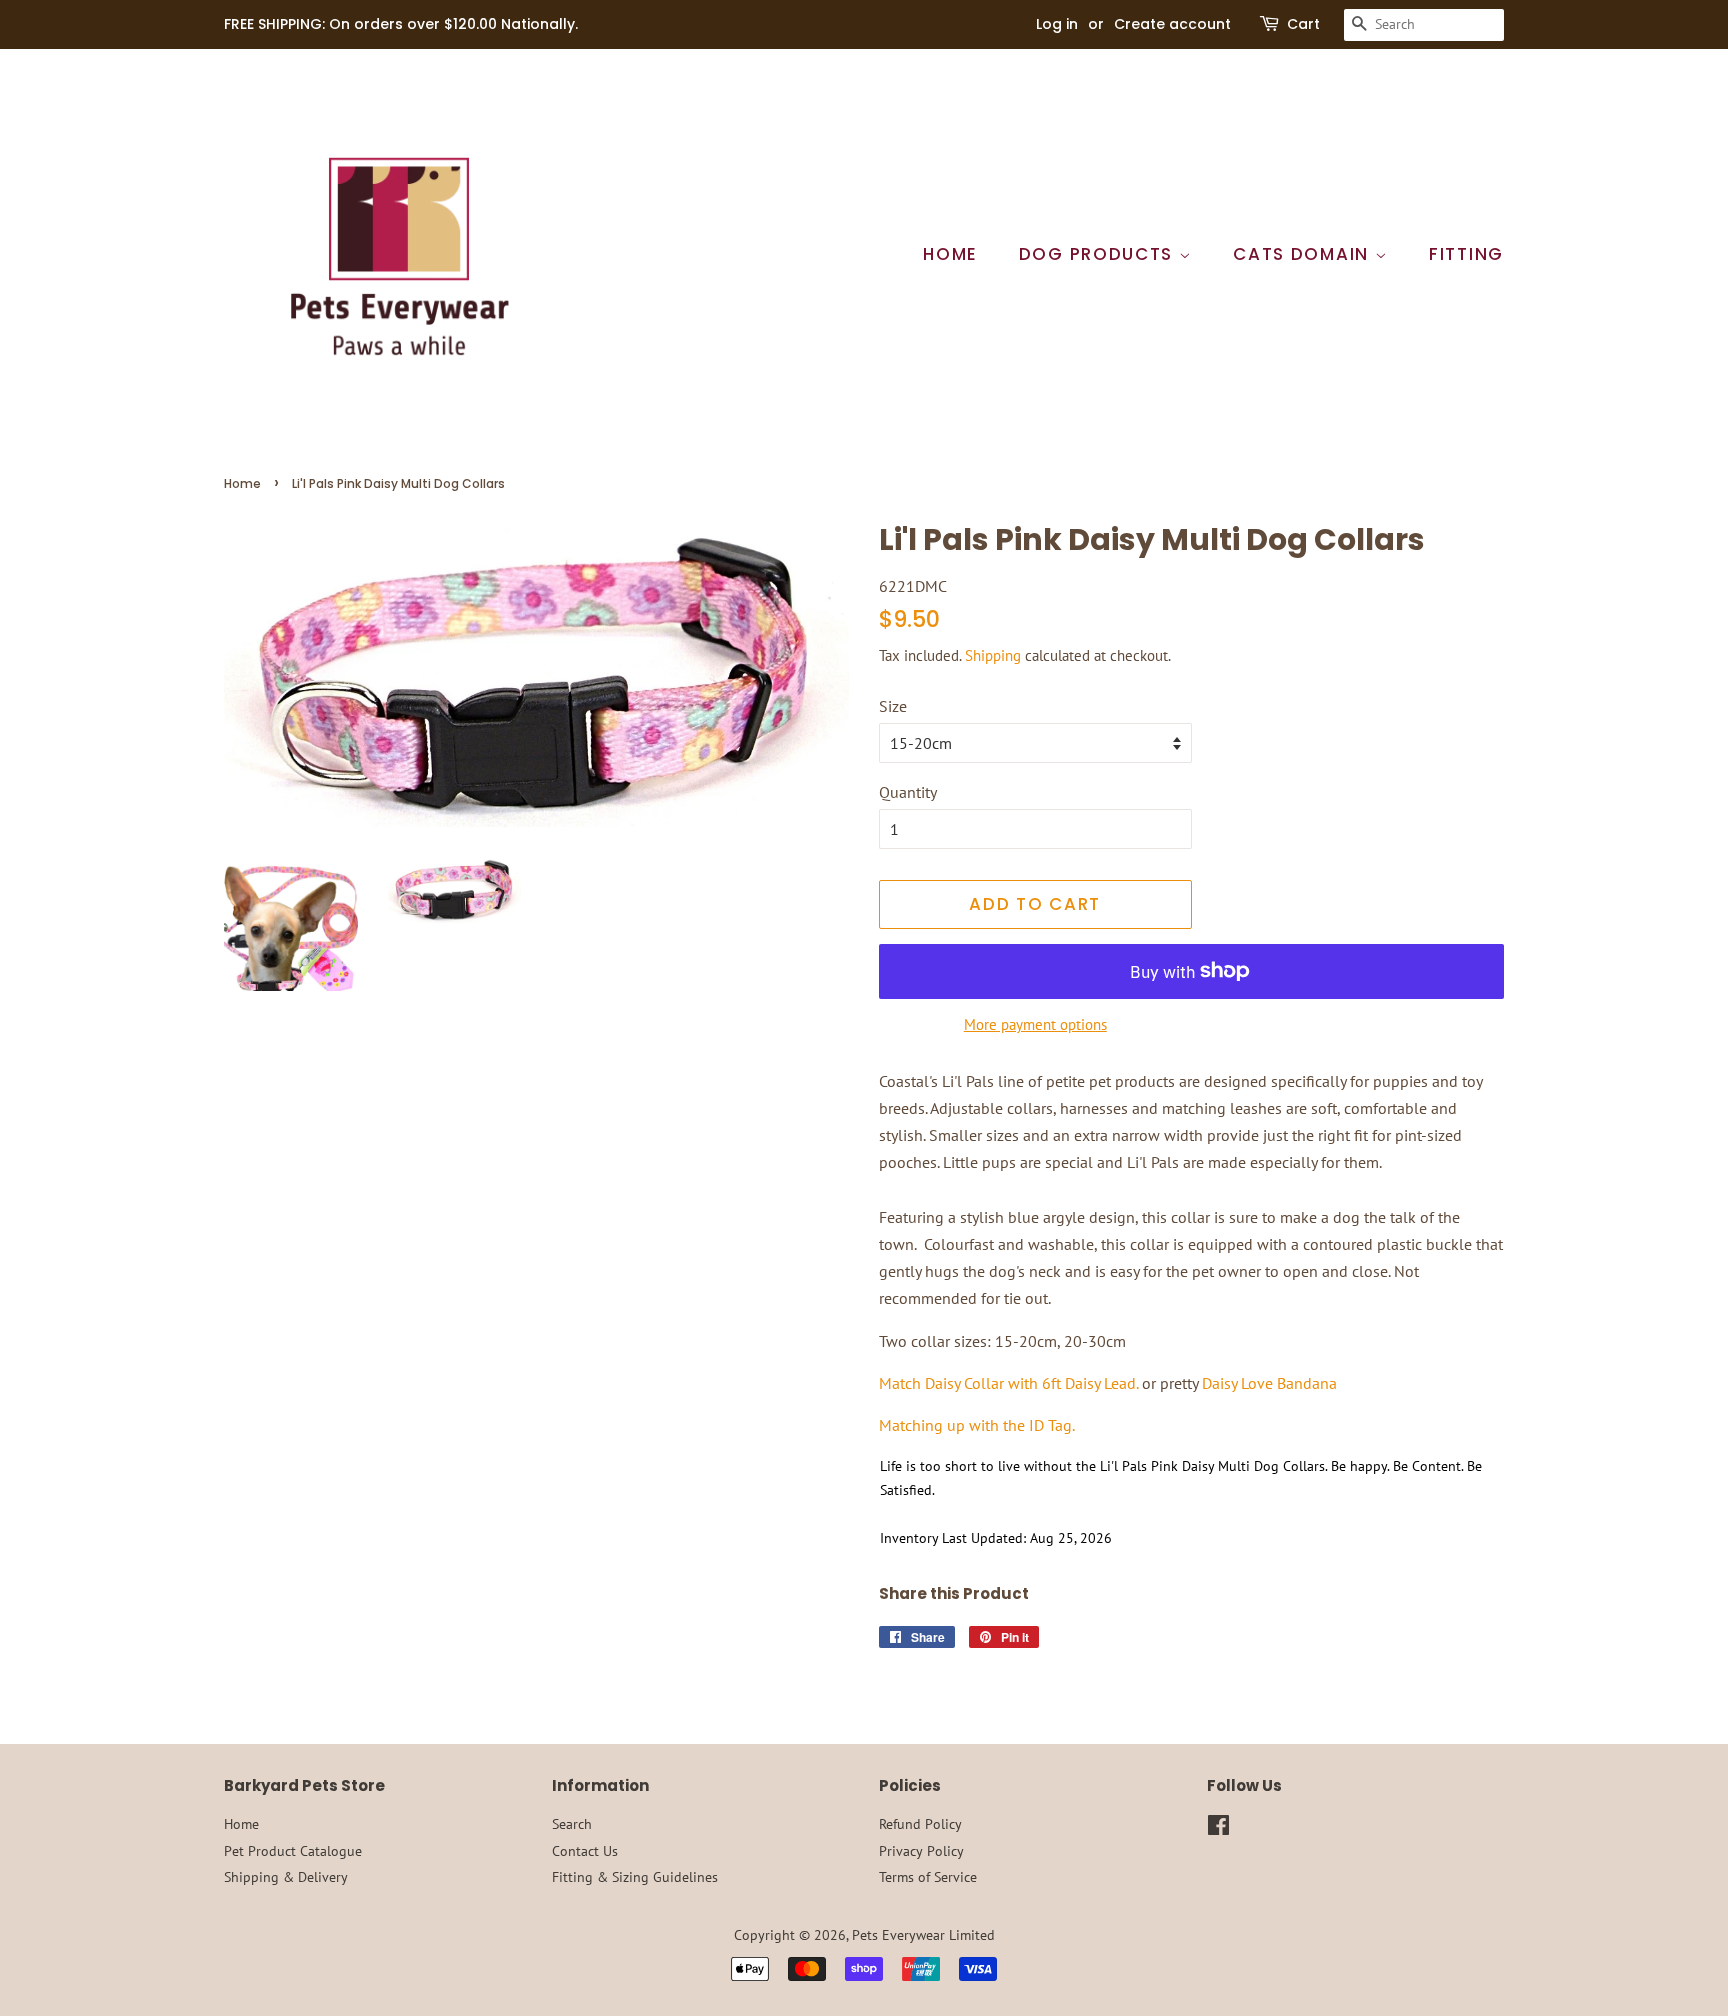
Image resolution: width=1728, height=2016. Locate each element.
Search (572, 1824)
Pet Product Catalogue (293, 1851)
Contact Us (585, 1851)
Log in (1057, 24)
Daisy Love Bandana (1269, 1383)
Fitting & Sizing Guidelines (635, 1877)
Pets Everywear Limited (923, 1935)
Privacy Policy (921, 1851)
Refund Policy (920, 1824)
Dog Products (1099, 254)
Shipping (993, 655)
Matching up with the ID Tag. (977, 1425)
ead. (1124, 1383)
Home (950, 254)
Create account (1172, 24)
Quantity (908, 792)
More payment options (1035, 1024)
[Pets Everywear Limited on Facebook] (1218, 1829)
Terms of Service (928, 1877)
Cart (1303, 24)
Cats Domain (1303, 254)
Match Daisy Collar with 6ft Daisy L (995, 1383)
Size (893, 706)
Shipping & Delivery (286, 1877)
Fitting (1466, 254)
